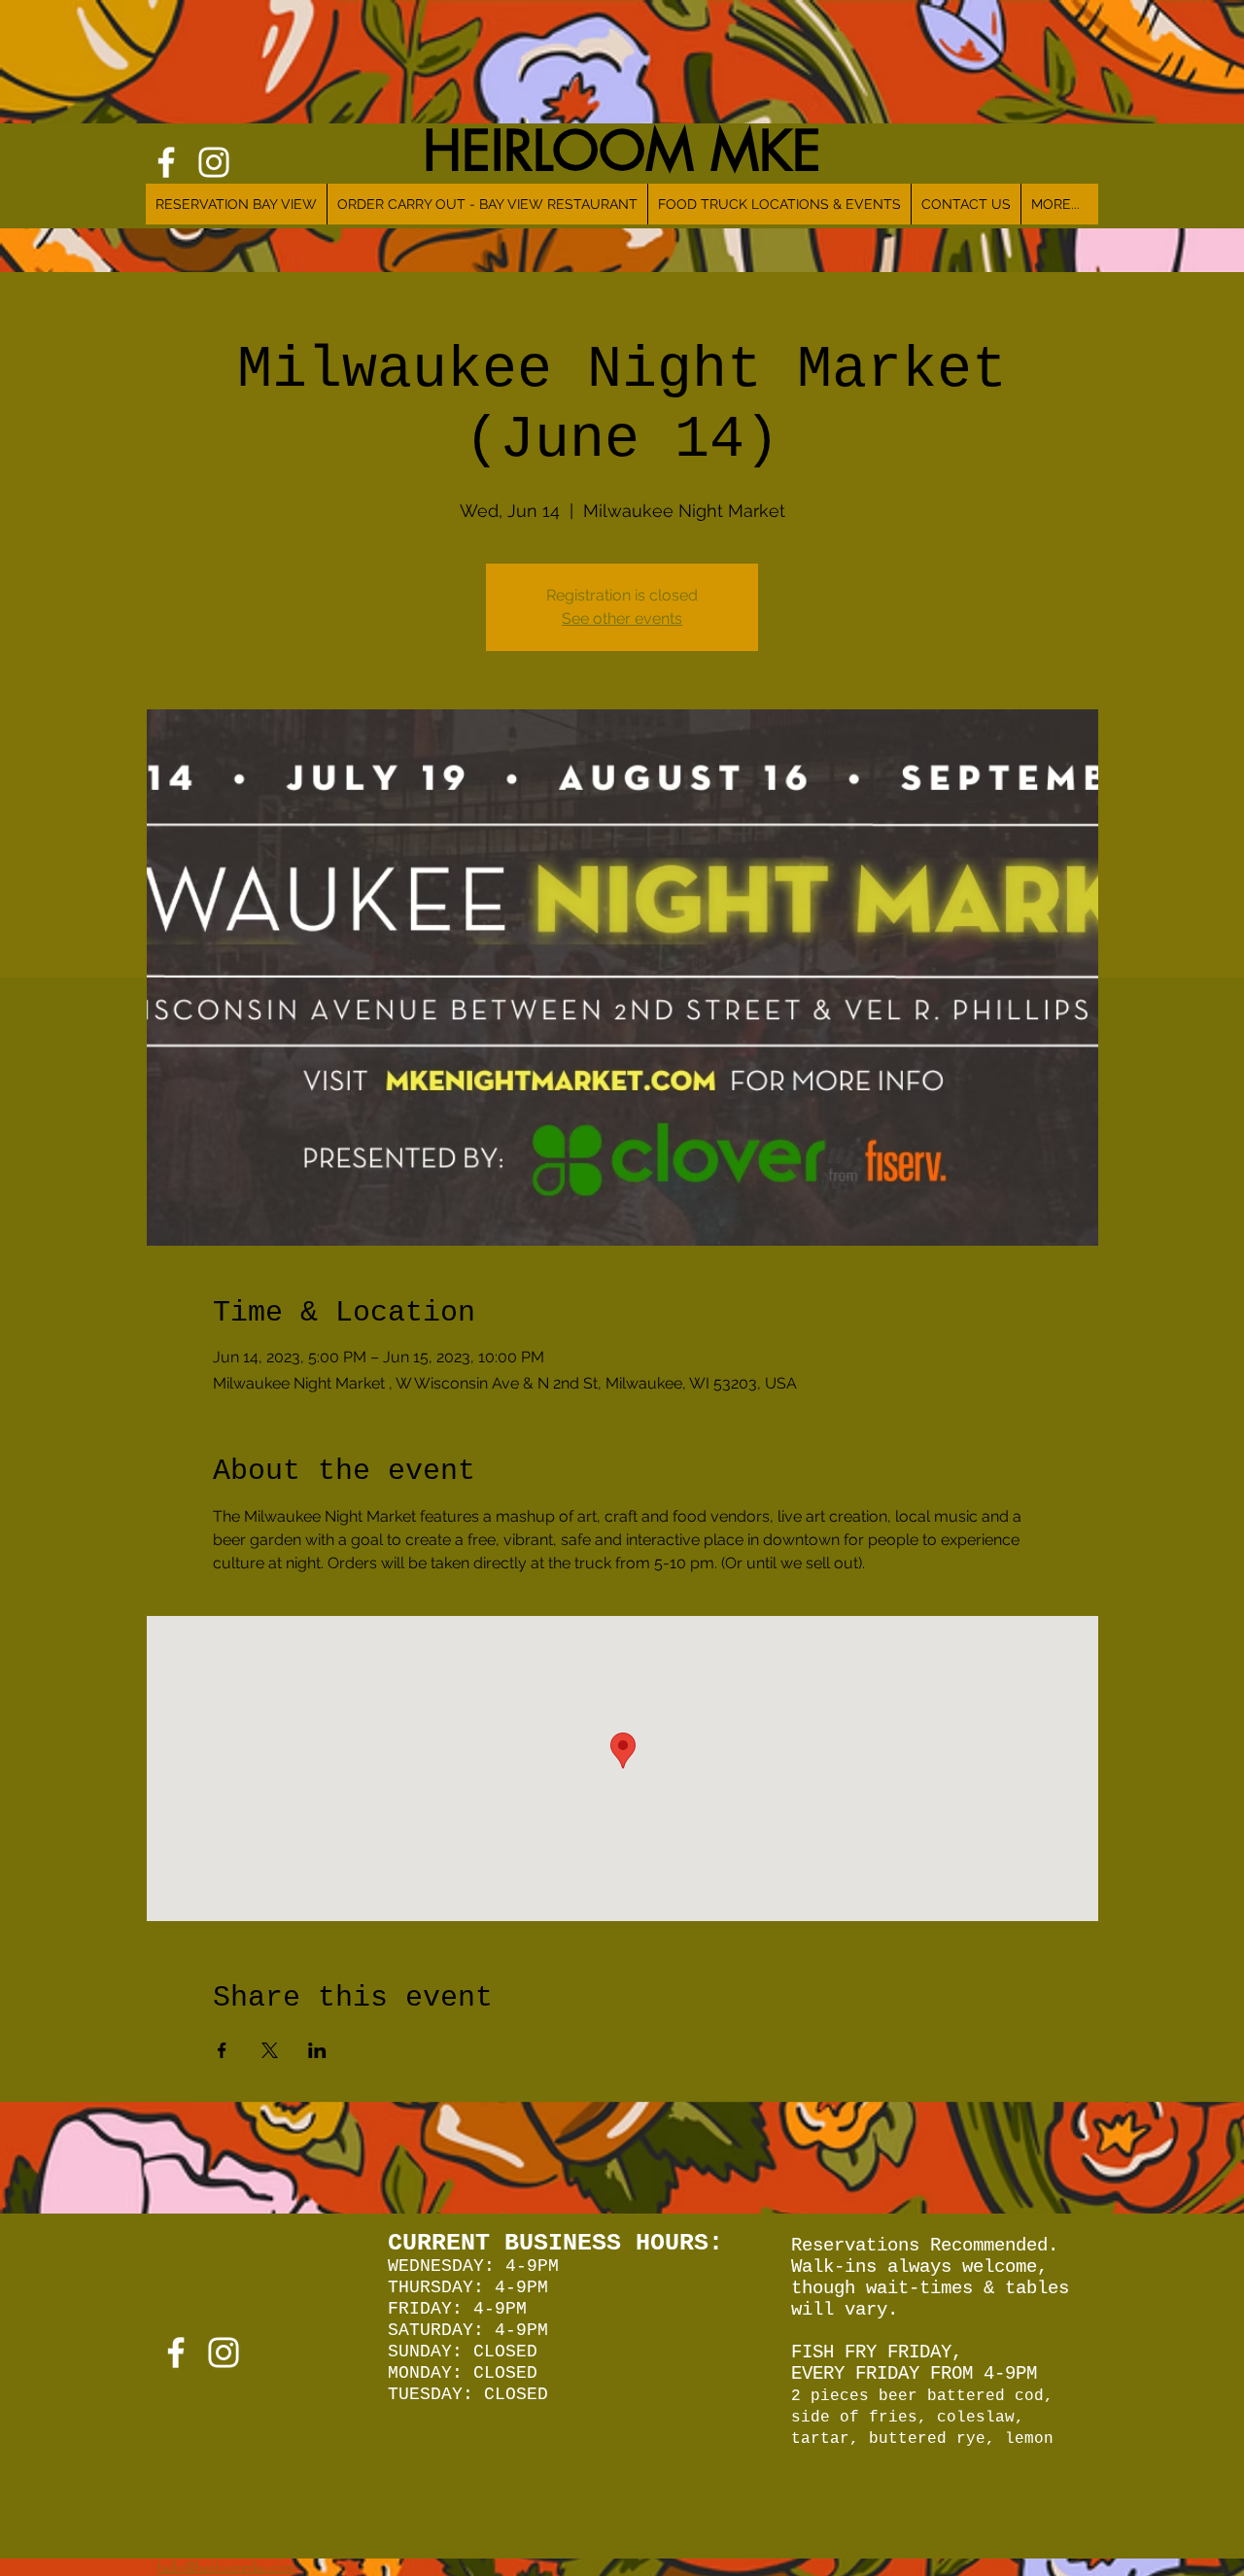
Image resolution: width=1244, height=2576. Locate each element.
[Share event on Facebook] (222, 2050)
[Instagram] (224, 2353)
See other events (622, 618)
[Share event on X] (270, 2050)
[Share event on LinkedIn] (317, 2050)
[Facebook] (176, 2353)
